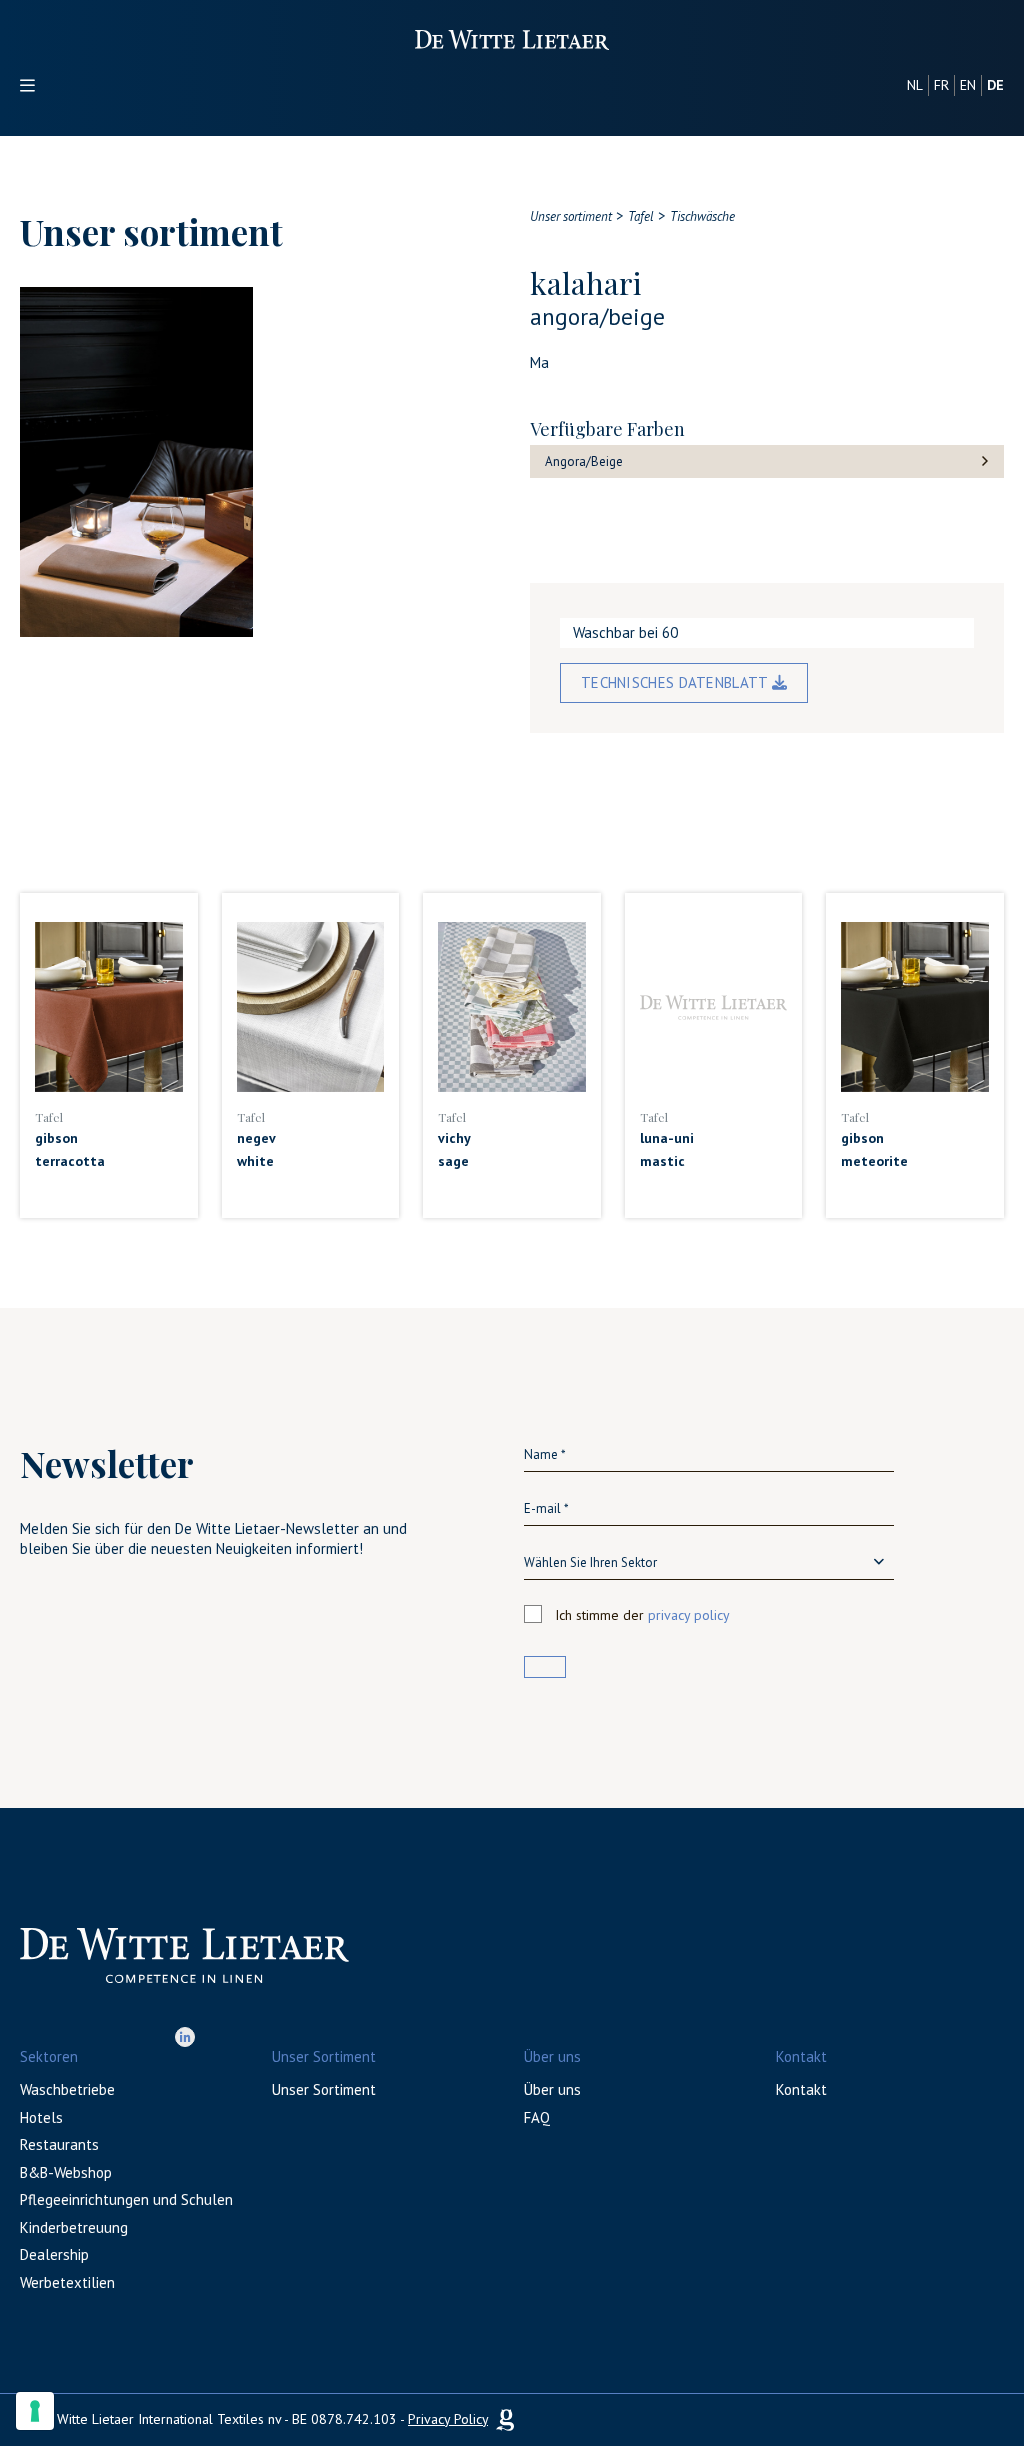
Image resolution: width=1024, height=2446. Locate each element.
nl (915, 85)
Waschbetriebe (67, 2089)
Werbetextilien (67, 2282)
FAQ (537, 2117)
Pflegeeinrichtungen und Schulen (126, 2199)
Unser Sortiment (324, 2089)
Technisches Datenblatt (676, 682)
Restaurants (59, 2144)
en (968, 85)
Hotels (41, 2117)
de (995, 85)
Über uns (552, 2089)
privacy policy (689, 1615)
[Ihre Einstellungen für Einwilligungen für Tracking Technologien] (35, 2411)
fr (941, 85)
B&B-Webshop (66, 2172)
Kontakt (801, 2089)
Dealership (54, 2254)
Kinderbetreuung (74, 2227)
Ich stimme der (642, 1615)
